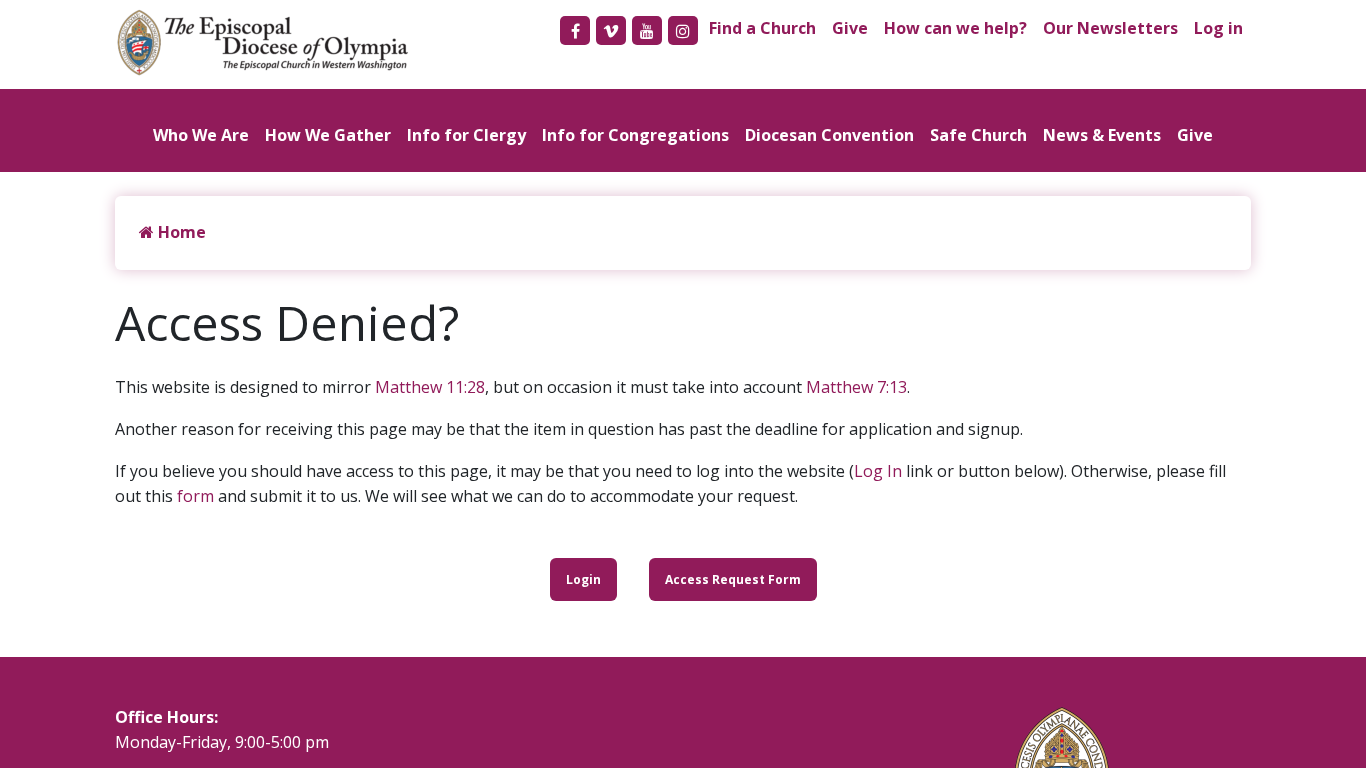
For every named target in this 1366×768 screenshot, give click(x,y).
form (195, 496)
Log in (1218, 28)
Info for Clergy (466, 135)
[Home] (273, 42)
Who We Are (201, 135)
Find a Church (762, 28)
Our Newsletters (1110, 28)
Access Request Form (733, 579)
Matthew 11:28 (430, 387)
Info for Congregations (635, 135)
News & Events (1102, 135)
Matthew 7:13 (856, 387)
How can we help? (955, 28)
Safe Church (978, 135)
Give (850, 28)
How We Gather (328, 135)
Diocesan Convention (829, 135)
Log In (878, 471)
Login (583, 579)
